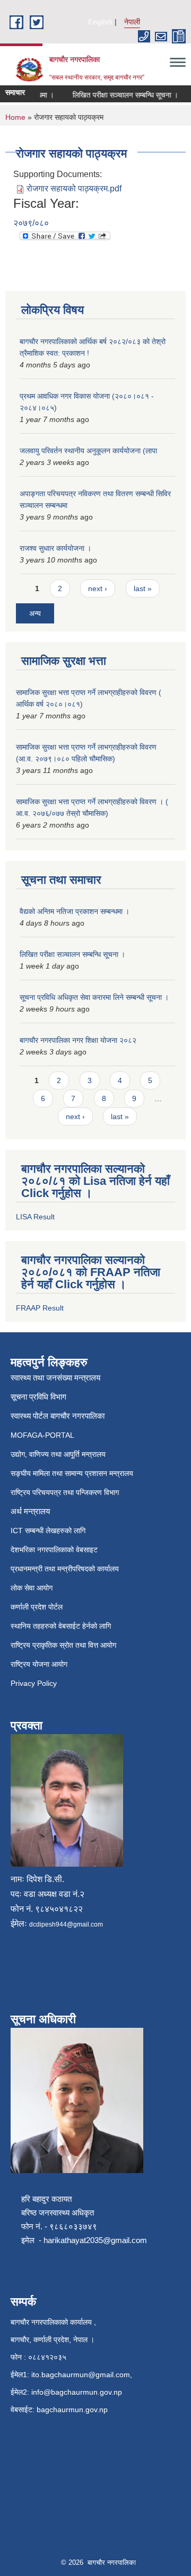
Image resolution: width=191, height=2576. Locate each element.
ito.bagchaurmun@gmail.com (81, 2375)
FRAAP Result (40, 1308)
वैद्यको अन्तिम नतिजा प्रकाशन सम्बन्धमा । (75, 911)
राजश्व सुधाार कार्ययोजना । (55, 548)
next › (98, 588)
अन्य (35, 613)
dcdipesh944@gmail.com (66, 1924)
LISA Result (35, 1217)
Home (15, 117)
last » (143, 588)
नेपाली (132, 22)
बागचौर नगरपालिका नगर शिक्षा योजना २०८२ (78, 1040)
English (100, 22)
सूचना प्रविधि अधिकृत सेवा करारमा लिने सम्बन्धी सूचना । (94, 997)
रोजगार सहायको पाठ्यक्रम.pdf (74, 188)
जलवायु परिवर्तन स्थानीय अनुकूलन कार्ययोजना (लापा (88, 451)
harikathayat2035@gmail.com (95, 2240)
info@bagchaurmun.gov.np (77, 2392)
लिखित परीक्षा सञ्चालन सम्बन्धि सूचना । (117, 95)
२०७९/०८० (31, 223)
